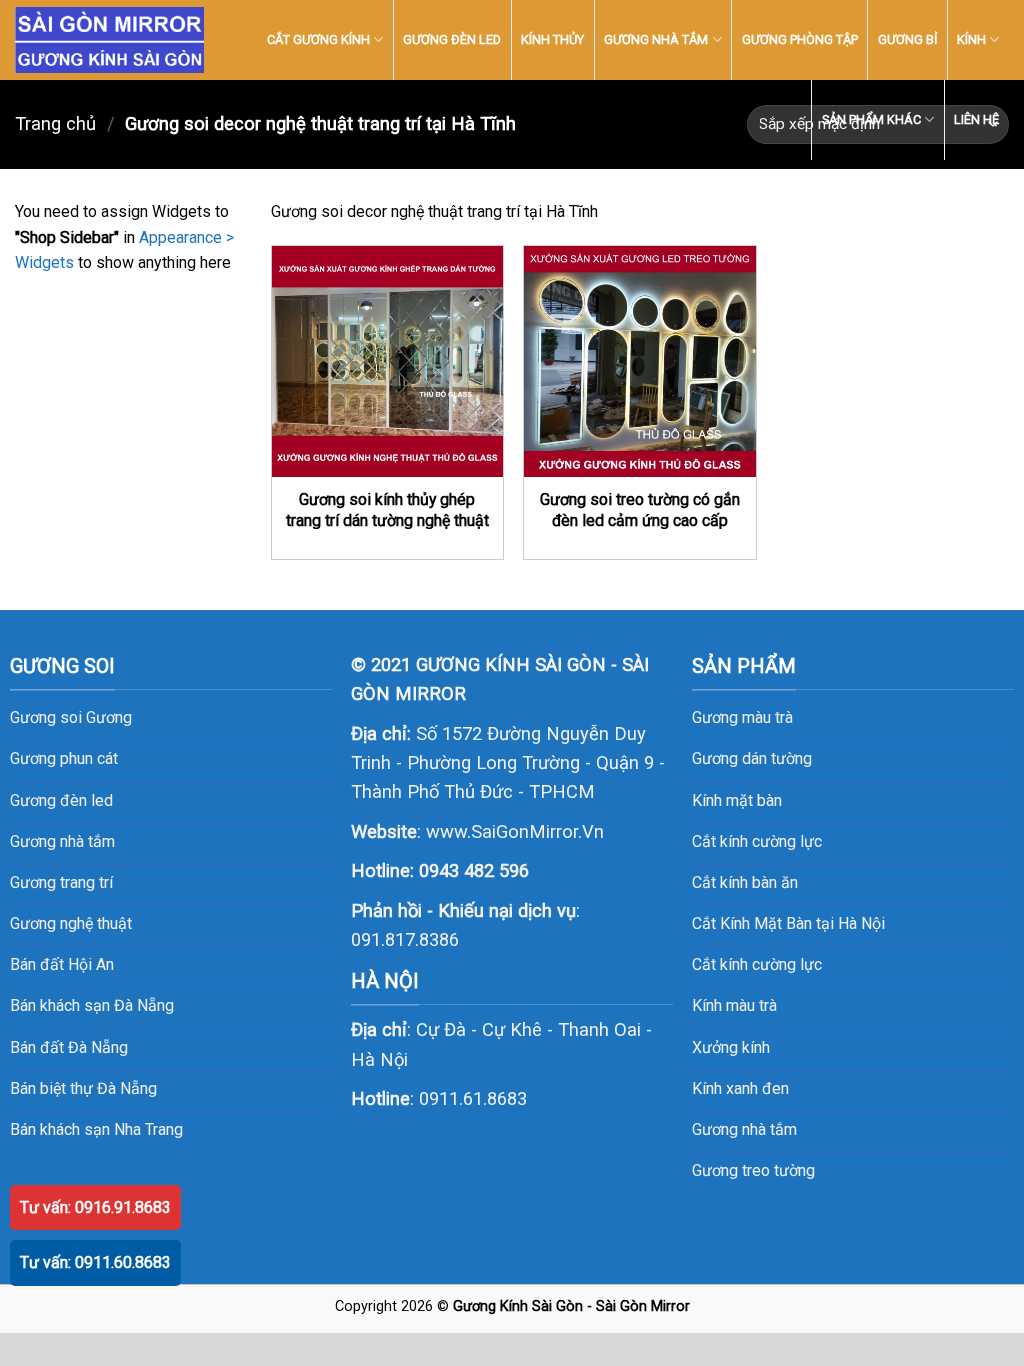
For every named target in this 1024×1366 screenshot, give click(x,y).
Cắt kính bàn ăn (745, 882)
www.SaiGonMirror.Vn (515, 831)
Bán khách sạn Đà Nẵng (92, 1005)
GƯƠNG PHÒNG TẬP (800, 39)
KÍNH (971, 39)
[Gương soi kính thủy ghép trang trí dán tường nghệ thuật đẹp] (387, 361)
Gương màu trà (742, 717)
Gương (109, 717)
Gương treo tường (753, 1170)
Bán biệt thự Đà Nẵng (83, 1088)
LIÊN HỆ (976, 119)
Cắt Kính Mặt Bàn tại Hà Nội (788, 923)
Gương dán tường (752, 758)
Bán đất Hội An (62, 964)
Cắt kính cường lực (757, 841)
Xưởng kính (731, 1047)
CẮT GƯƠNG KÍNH (318, 39)
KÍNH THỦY (552, 39)
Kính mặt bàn (737, 800)
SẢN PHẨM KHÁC (871, 119)
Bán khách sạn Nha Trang (96, 1129)
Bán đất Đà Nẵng (69, 1047)
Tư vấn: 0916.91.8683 (95, 1207)
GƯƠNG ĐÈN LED (452, 39)
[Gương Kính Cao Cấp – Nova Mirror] (109, 40)
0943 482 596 (474, 870)
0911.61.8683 (473, 1098)
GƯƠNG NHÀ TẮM (656, 39)
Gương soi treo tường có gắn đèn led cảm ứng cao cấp (640, 510)
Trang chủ (55, 123)
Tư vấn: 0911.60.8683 (95, 1262)
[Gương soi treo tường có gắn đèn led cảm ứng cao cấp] (639, 361)
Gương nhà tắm (744, 1129)
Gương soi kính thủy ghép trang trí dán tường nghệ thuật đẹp (387, 520)
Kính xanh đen (740, 1088)
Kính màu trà (734, 1005)
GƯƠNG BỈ (907, 39)
